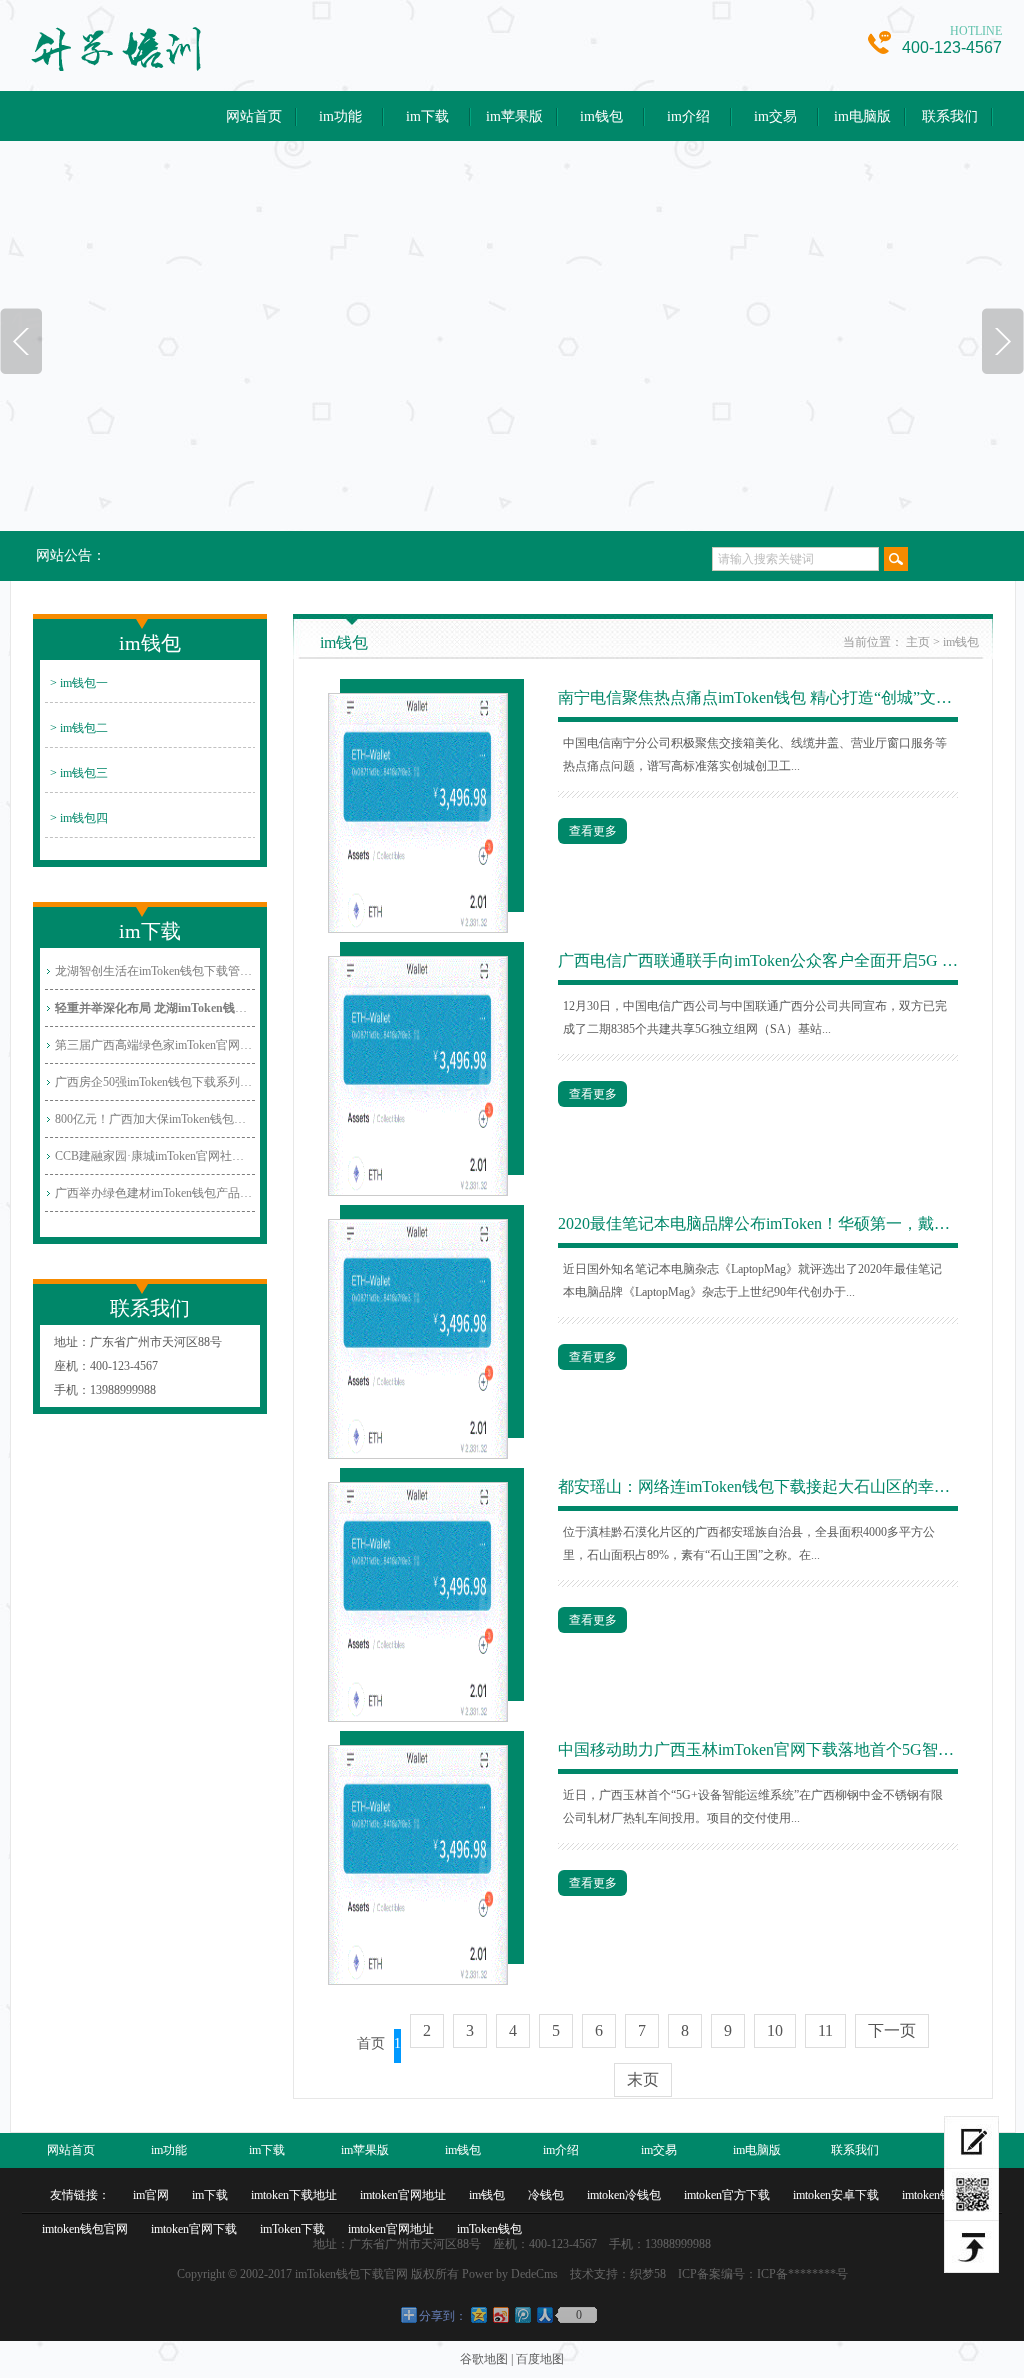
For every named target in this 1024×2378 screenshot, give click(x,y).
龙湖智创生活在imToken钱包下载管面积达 (155, 971)
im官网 (151, 2195)
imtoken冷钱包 (624, 2195)
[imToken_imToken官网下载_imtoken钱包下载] (249, 48)
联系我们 (950, 116)
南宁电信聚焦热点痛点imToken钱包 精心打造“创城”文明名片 (758, 697)
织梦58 (648, 2274)
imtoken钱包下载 (945, 2195)
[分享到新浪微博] (500, 2314)
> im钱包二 (79, 728)
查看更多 (593, 831)
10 (775, 2030)
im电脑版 (862, 116)
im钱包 (601, 116)
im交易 (775, 116)
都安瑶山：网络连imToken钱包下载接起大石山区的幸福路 (758, 1486)
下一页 (892, 2030)
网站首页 (254, 116)
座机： (72, 1366)
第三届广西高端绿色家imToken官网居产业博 (155, 1045)
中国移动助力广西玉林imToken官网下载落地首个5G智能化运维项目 (758, 1749)
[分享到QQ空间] (478, 2314)
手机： (72, 1390)
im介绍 (688, 116)
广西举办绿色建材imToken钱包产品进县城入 (155, 1193)
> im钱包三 (79, 773)
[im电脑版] (971, 2142)
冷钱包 (546, 2195)
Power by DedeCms (510, 2274)
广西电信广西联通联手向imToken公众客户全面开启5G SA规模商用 (758, 960)
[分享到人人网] (544, 2314)
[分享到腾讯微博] (522, 2314)
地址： (72, 1342)
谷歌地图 (484, 2359)
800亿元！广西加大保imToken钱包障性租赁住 (155, 1119)
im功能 (340, 116)
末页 (643, 2079)
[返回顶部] (971, 2247)
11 (825, 2030)
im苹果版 (514, 116)
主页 (918, 642)
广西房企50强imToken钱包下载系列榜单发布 (155, 1082)
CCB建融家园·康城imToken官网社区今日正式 (155, 1156)
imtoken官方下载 (727, 2195)
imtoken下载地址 (294, 2195)
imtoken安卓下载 (836, 2195)
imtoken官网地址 (403, 2195)
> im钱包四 (79, 818)
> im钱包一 (79, 683)
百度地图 (540, 2359)
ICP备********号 (802, 2274)
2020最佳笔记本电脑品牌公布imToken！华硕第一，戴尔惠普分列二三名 (758, 1223)
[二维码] (971, 2195)
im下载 (427, 116)
